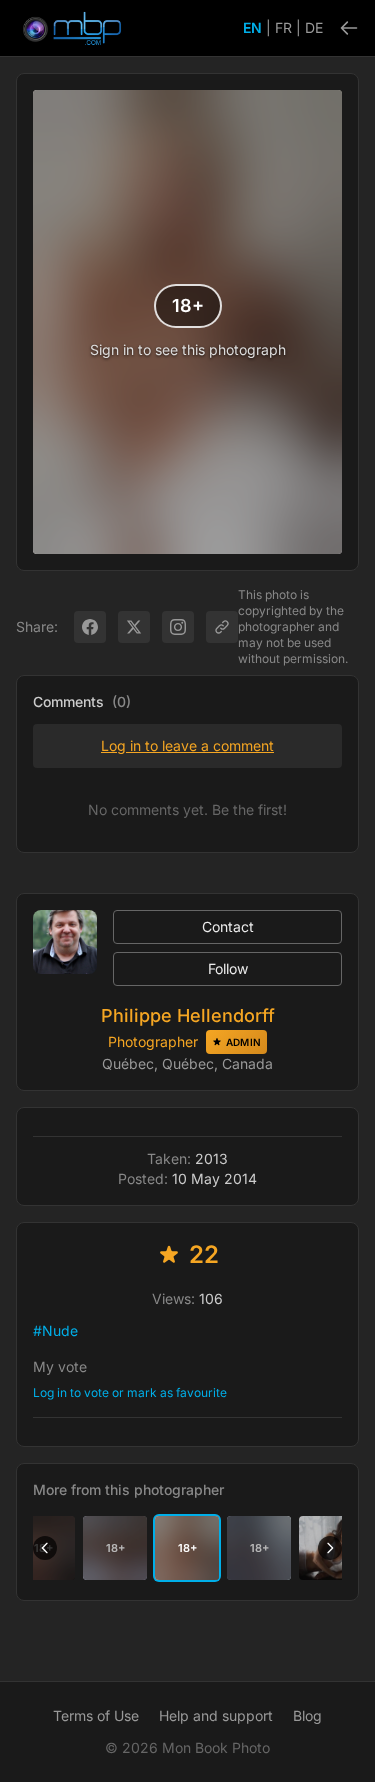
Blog (307, 1715)
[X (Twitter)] (134, 627)
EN (252, 27)
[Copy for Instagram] (178, 627)
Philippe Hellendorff (188, 1015)
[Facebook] (90, 627)
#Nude (55, 1330)
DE (314, 27)
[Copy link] (222, 627)
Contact (228, 926)
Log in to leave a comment (187, 745)
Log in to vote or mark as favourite (130, 1392)
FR (283, 27)
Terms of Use (96, 1715)
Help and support (216, 1715)
